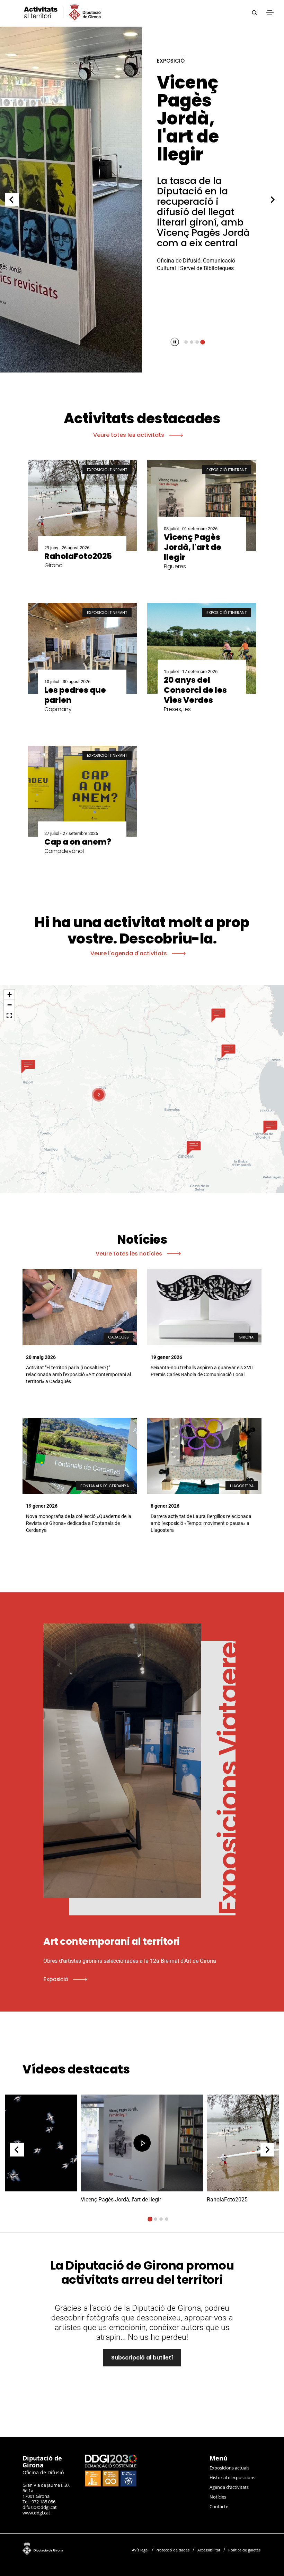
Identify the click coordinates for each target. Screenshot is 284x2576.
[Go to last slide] (12, 200)
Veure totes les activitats (129, 435)
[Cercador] (254, 13)
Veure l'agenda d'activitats (129, 953)
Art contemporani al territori (203, 109)
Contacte (219, 2506)
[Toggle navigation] (270, 13)
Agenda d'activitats (229, 2487)
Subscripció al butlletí (142, 2358)
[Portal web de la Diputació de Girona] (69, 2547)
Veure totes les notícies (130, 1254)
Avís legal (140, 2550)
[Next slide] (273, 200)
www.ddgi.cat (36, 2513)
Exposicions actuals (229, 2468)
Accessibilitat (209, 2550)
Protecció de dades (172, 2550)
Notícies (218, 2497)
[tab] (186, 342)
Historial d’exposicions (232, 2477)
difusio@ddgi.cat (40, 2507)
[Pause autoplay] (175, 342)
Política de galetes (244, 2550)
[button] (28, 1066)
